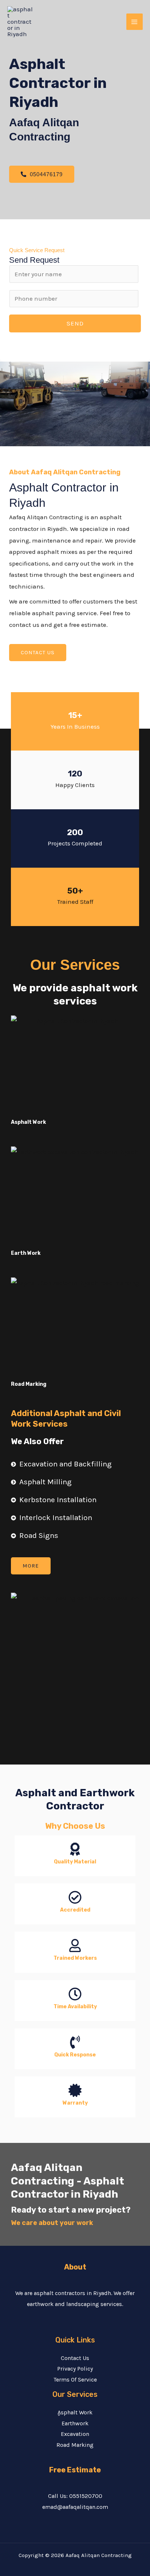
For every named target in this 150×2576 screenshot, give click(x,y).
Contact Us (75, 2358)
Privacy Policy (75, 2369)
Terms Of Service (75, 2380)
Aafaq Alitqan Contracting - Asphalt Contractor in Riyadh (68, 2181)
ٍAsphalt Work (75, 2412)
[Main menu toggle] (135, 22)
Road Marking (75, 2445)
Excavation (75, 2434)
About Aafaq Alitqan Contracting (65, 472)
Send (75, 323)
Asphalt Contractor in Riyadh (58, 83)
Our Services (75, 965)
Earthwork (75, 2423)
